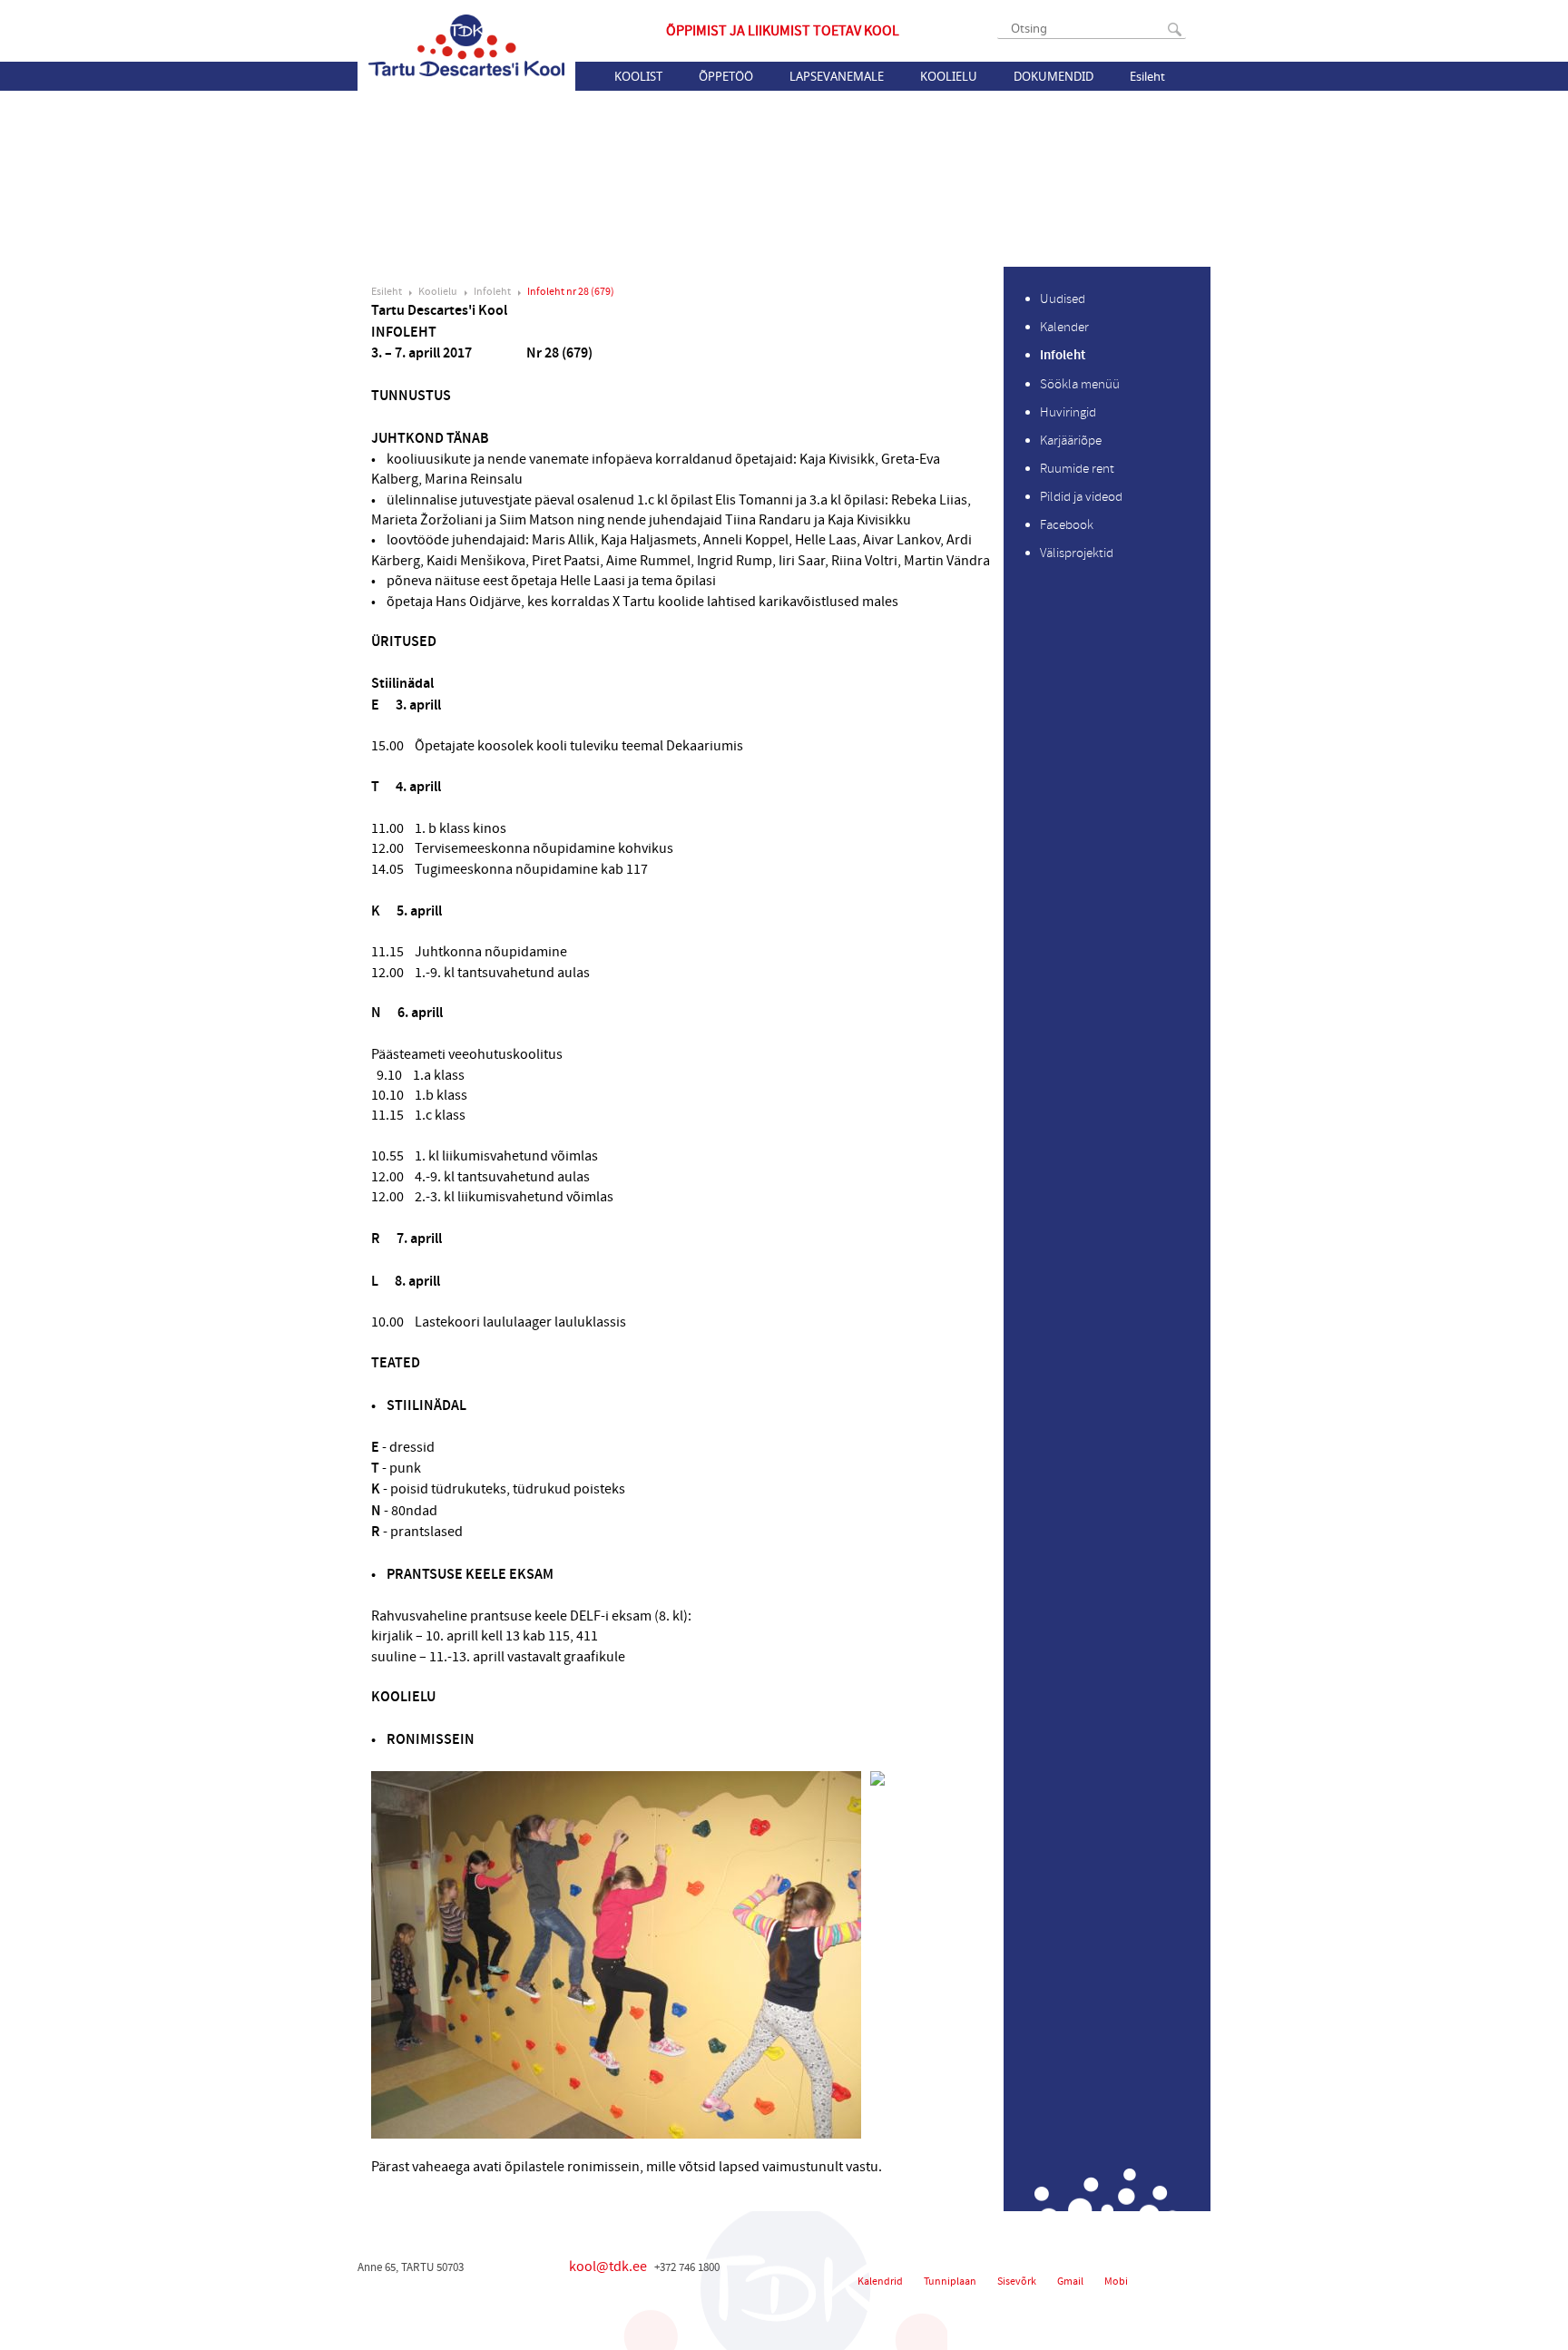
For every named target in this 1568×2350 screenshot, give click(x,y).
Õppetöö (726, 76)
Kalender (1064, 327)
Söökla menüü (1080, 384)
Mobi (1116, 2281)
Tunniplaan (950, 2281)
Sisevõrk (1017, 2281)
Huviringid (1068, 412)
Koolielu (949, 76)
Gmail (1070, 2281)
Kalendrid (880, 2281)
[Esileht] (466, 45)
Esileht (1147, 76)
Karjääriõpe (1071, 441)
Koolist (638, 76)
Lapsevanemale (837, 76)
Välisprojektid (1077, 553)
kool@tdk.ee (608, 2267)
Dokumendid (1053, 76)
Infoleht (492, 292)
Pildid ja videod (1081, 497)
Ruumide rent (1077, 469)
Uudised (1063, 299)
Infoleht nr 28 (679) (571, 292)
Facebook (1067, 525)
